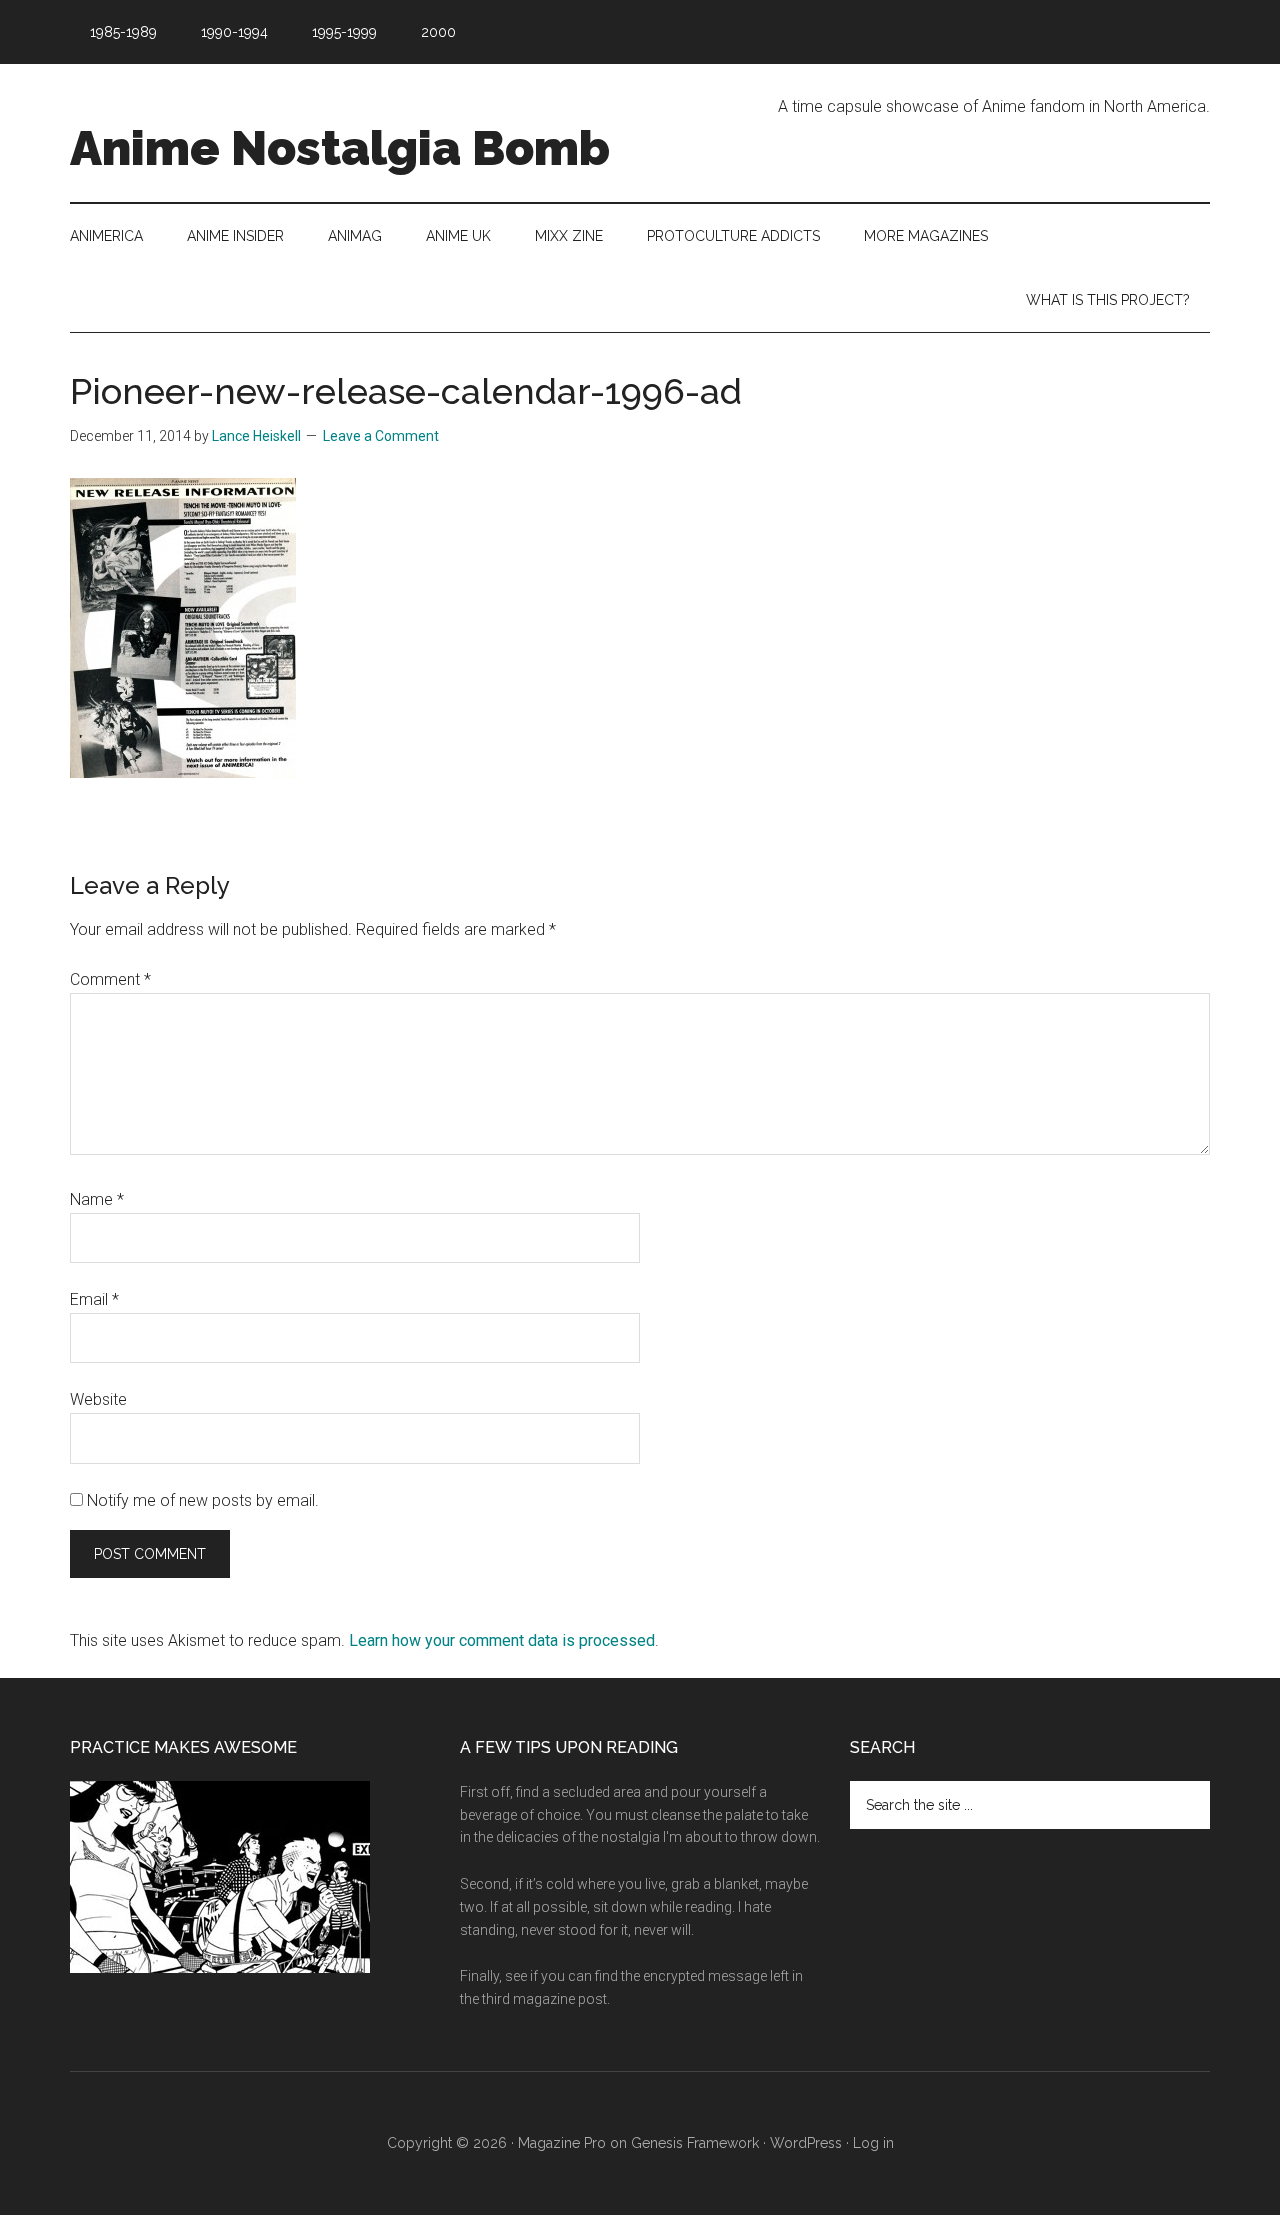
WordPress (806, 2143)
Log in (873, 2143)
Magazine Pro (562, 2143)
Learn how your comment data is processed (502, 1640)
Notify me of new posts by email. (203, 1500)
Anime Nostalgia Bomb (340, 148)
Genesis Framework (695, 2143)
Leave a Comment (381, 436)
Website (98, 1399)
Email (94, 1299)
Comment (110, 979)
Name (97, 1199)
